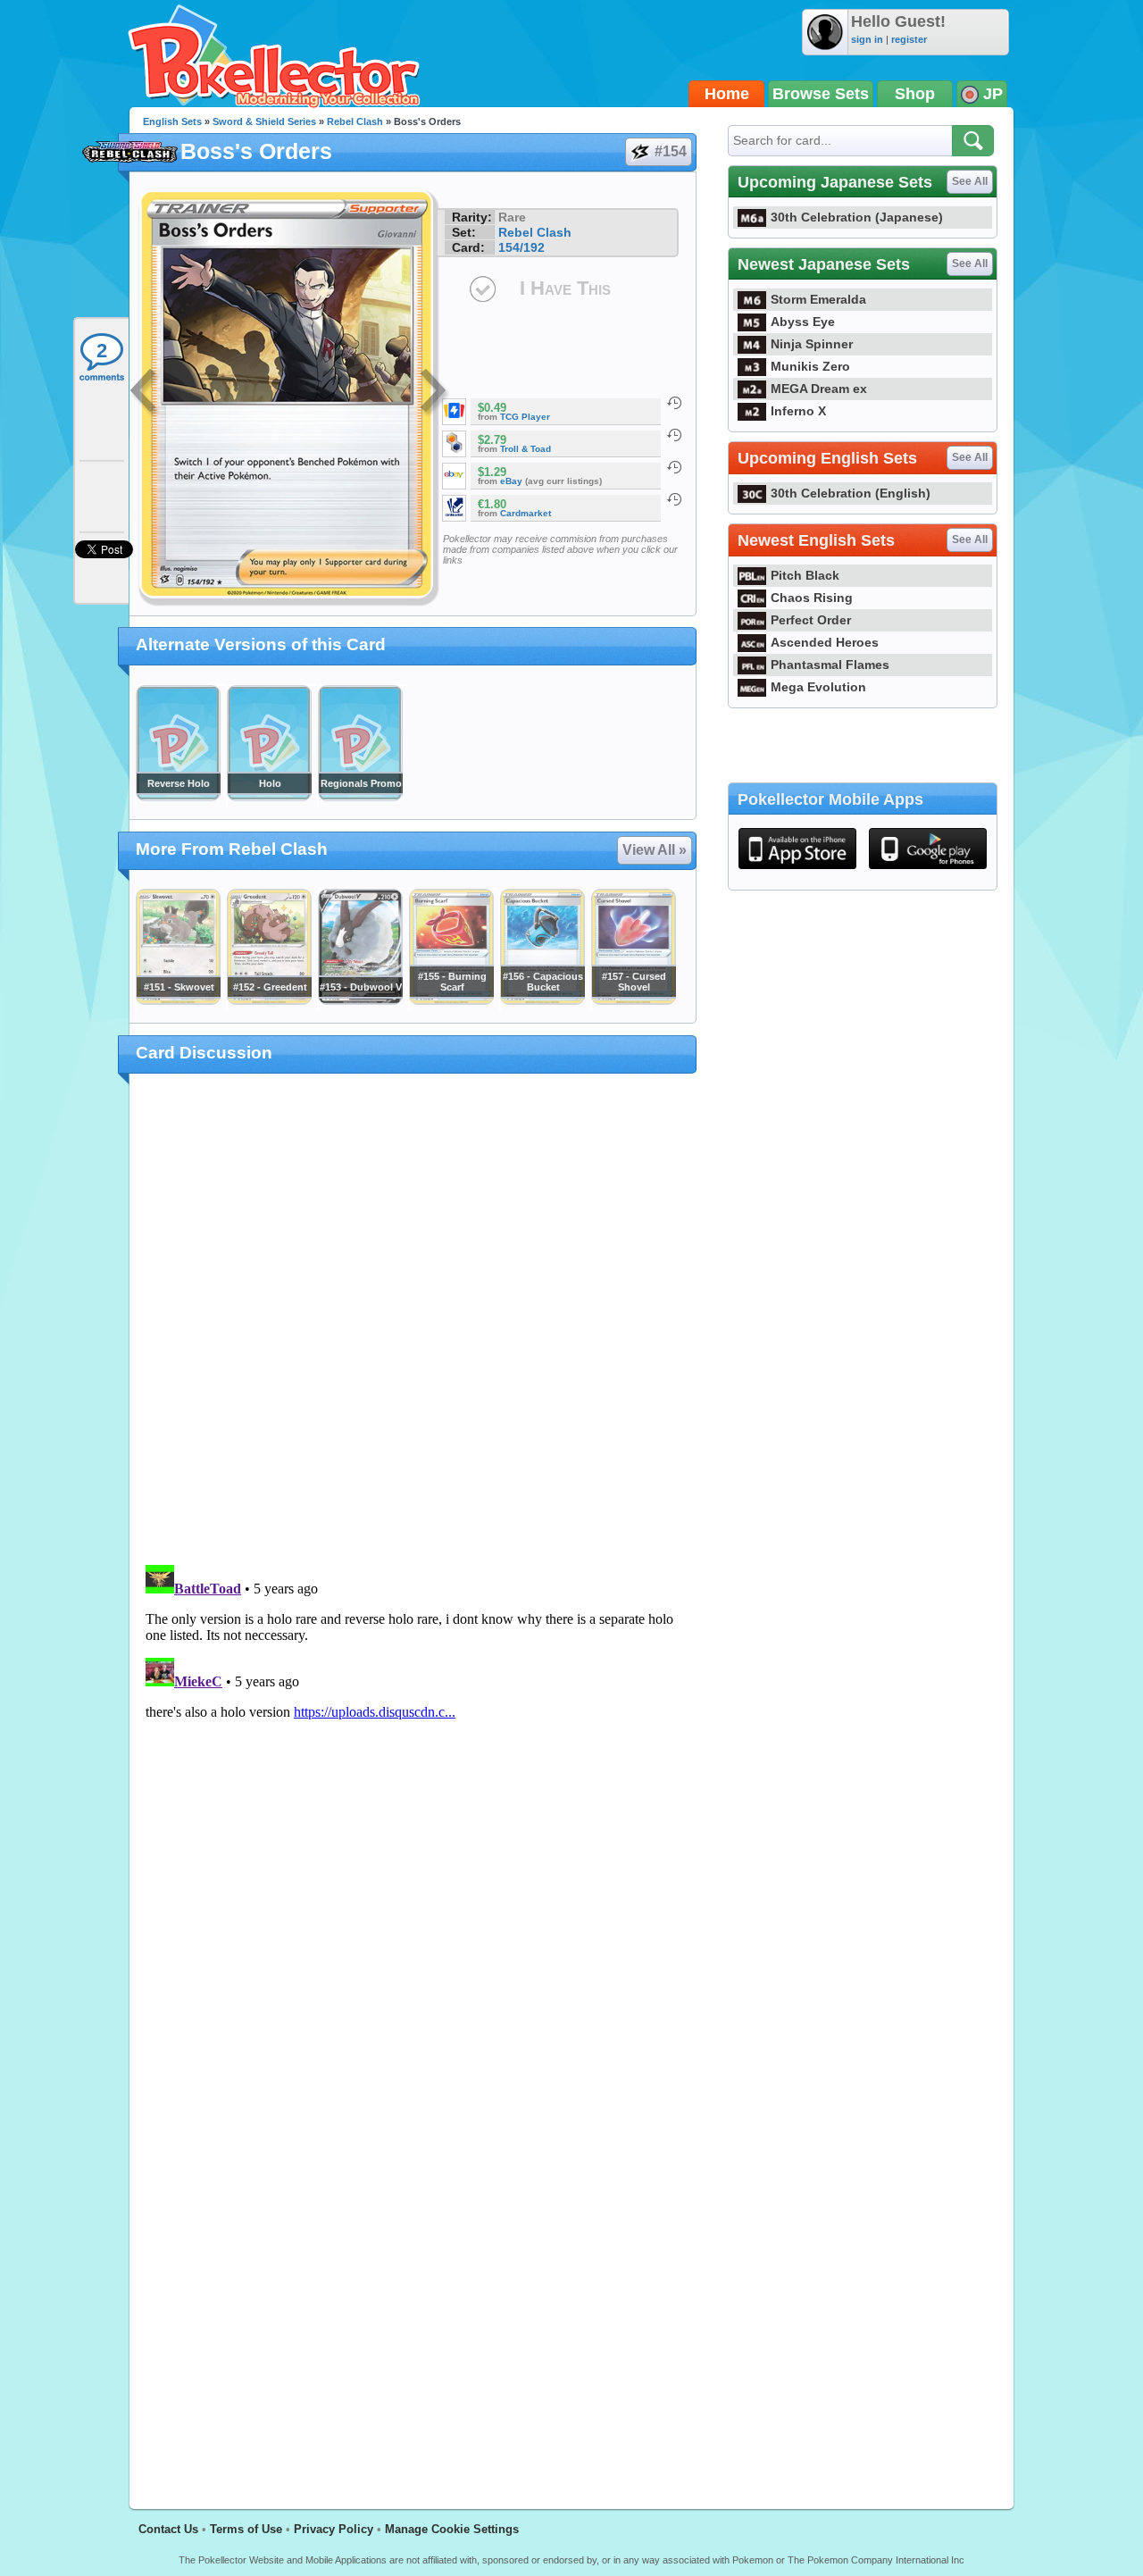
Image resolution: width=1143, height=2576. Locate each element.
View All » (655, 850)
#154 (671, 151)
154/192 (521, 247)
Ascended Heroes (825, 642)
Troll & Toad (526, 449)
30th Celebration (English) (851, 493)
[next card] (435, 393)
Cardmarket (526, 513)
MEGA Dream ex (819, 389)
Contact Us (168, 2529)
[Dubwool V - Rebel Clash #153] (360, 1000)
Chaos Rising (812, 598)
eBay (511, 481)
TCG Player (525, 417)
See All (970, 181)
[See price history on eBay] (674, 467)
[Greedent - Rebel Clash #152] (269, 1000)
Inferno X (798, 411)
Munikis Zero (810, 366)
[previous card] (145, 393)
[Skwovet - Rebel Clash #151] (178, 1000)
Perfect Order (811, 620)
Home (727, 94)
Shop (915, 94)
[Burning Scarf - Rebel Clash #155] (451, 1000)
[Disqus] (413, 1781)
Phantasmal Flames (830, 665)
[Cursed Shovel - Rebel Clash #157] (633, 1000)
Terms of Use (246, 2529)
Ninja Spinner (812, 344)
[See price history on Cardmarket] (674, 499)
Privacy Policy (334, 2529)
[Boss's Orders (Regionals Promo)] (360, 797)
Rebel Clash (355, 121)
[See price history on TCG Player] (674, 403)
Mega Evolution (818, 687)
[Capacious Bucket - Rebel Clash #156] (542, 1000)
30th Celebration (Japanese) (857, 217)
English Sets (172, 121)
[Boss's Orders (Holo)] (269, 797)
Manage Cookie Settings (452, 2529)
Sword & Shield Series (264, 121)
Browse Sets (821, 94)
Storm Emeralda (818, 299)
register (909, 39)
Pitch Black (805, 575)
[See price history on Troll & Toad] (674, 435)
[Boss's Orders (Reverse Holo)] (178, 797)
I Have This (565, 288)
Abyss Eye (803, 322)
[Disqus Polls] (413, 1320)
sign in (867, 39)
